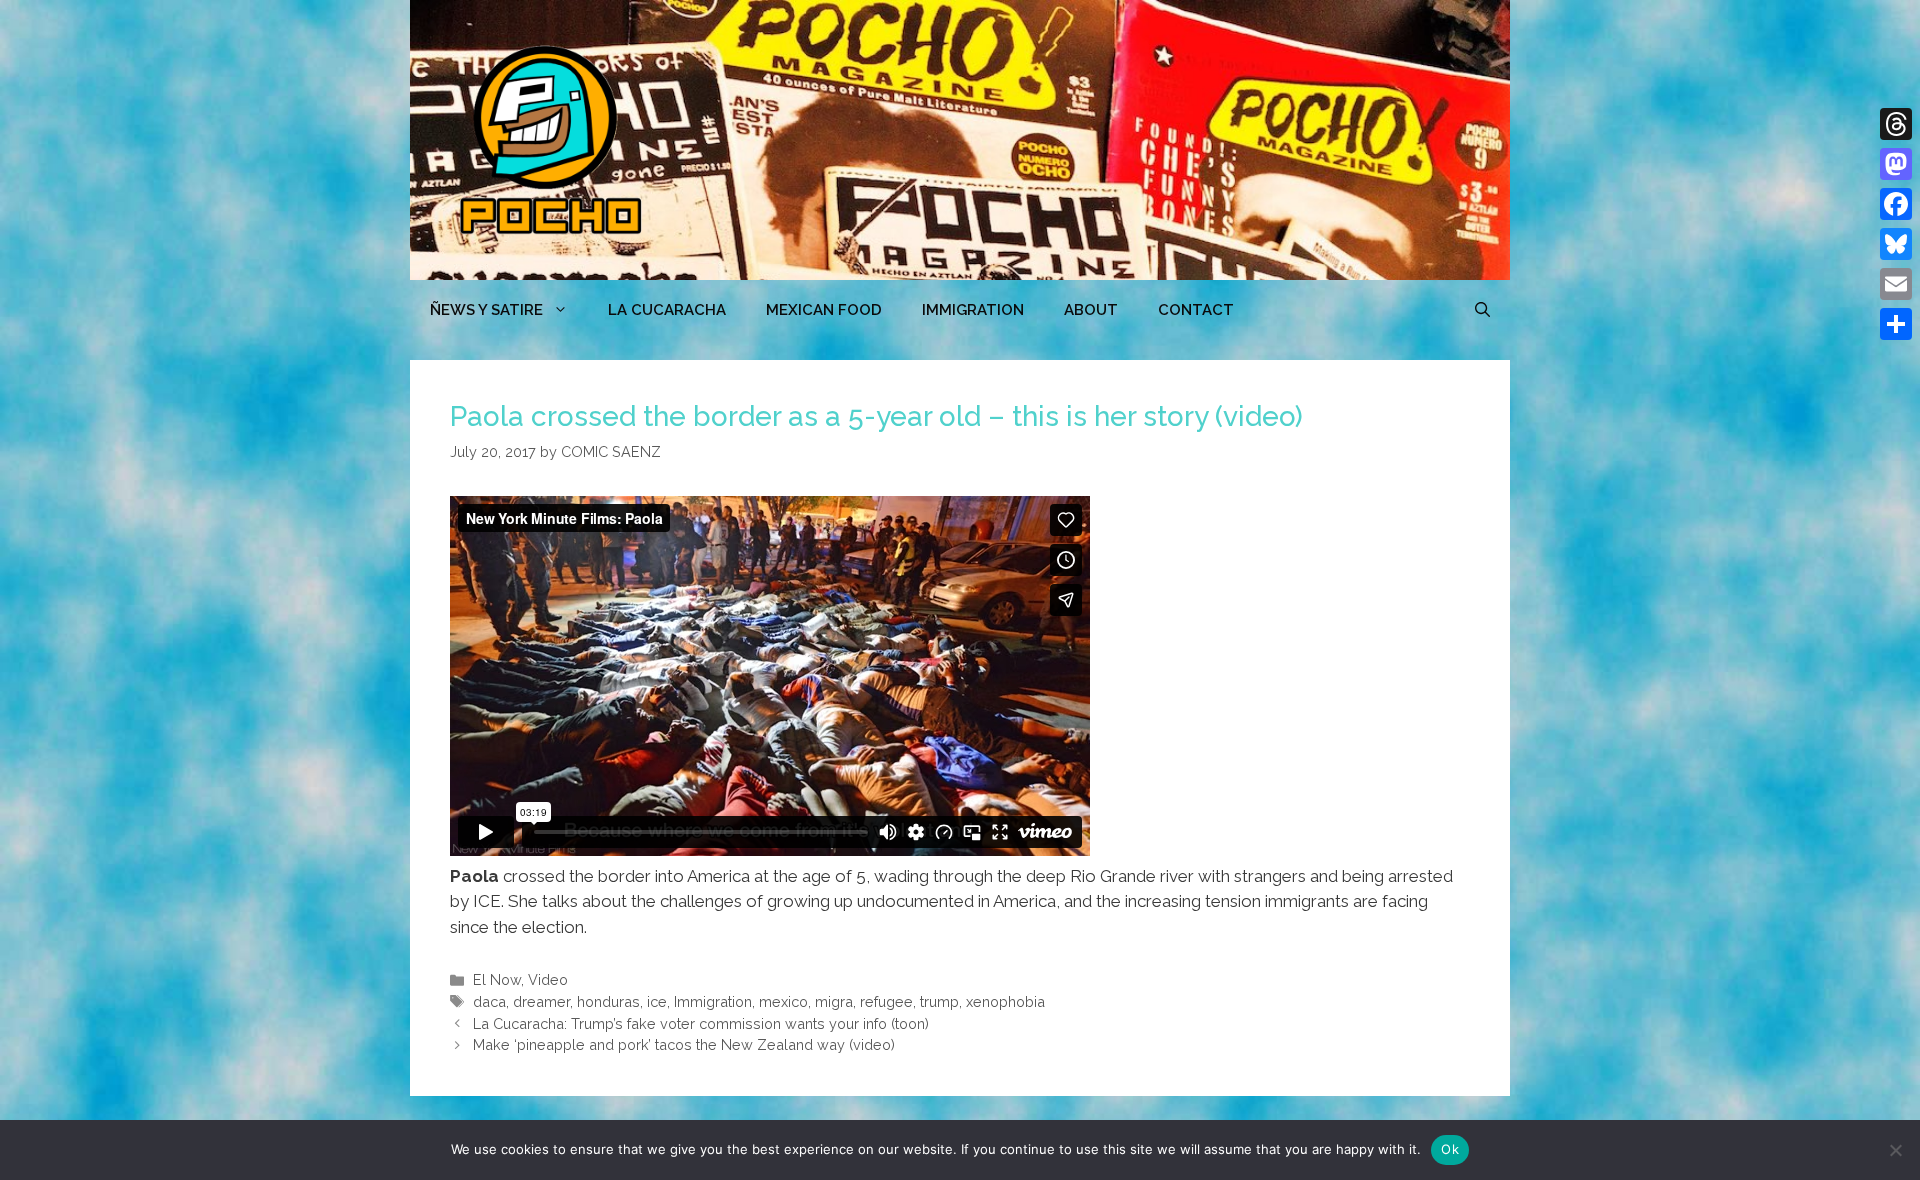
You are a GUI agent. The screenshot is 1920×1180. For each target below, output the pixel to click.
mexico (783, 1001)
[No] (1895, 1150)
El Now (497, 979)
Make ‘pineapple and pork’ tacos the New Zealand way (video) (684, 1044)
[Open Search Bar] (1482, 310)
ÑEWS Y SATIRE (486, 310)
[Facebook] (1896, 204)
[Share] (1896, 324)
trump (939, 1001)
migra (834, 1001)
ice (657, 1001)
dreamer (541, 1001)
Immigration (973, 310)
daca (489, 1001)
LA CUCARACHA (667, 310)
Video (548, 979)
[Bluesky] (1896, 244)
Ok (1450, 1149)
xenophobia (1005, 1001)
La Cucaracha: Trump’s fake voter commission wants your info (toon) (701, 1023)
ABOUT (1091, 310)
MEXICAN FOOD (824, 310)
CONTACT (1196, 310)
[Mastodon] (1896, 164)
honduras (608, 1001)
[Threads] (1896, 124)
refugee (886, 1001)
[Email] (1896, 284)
